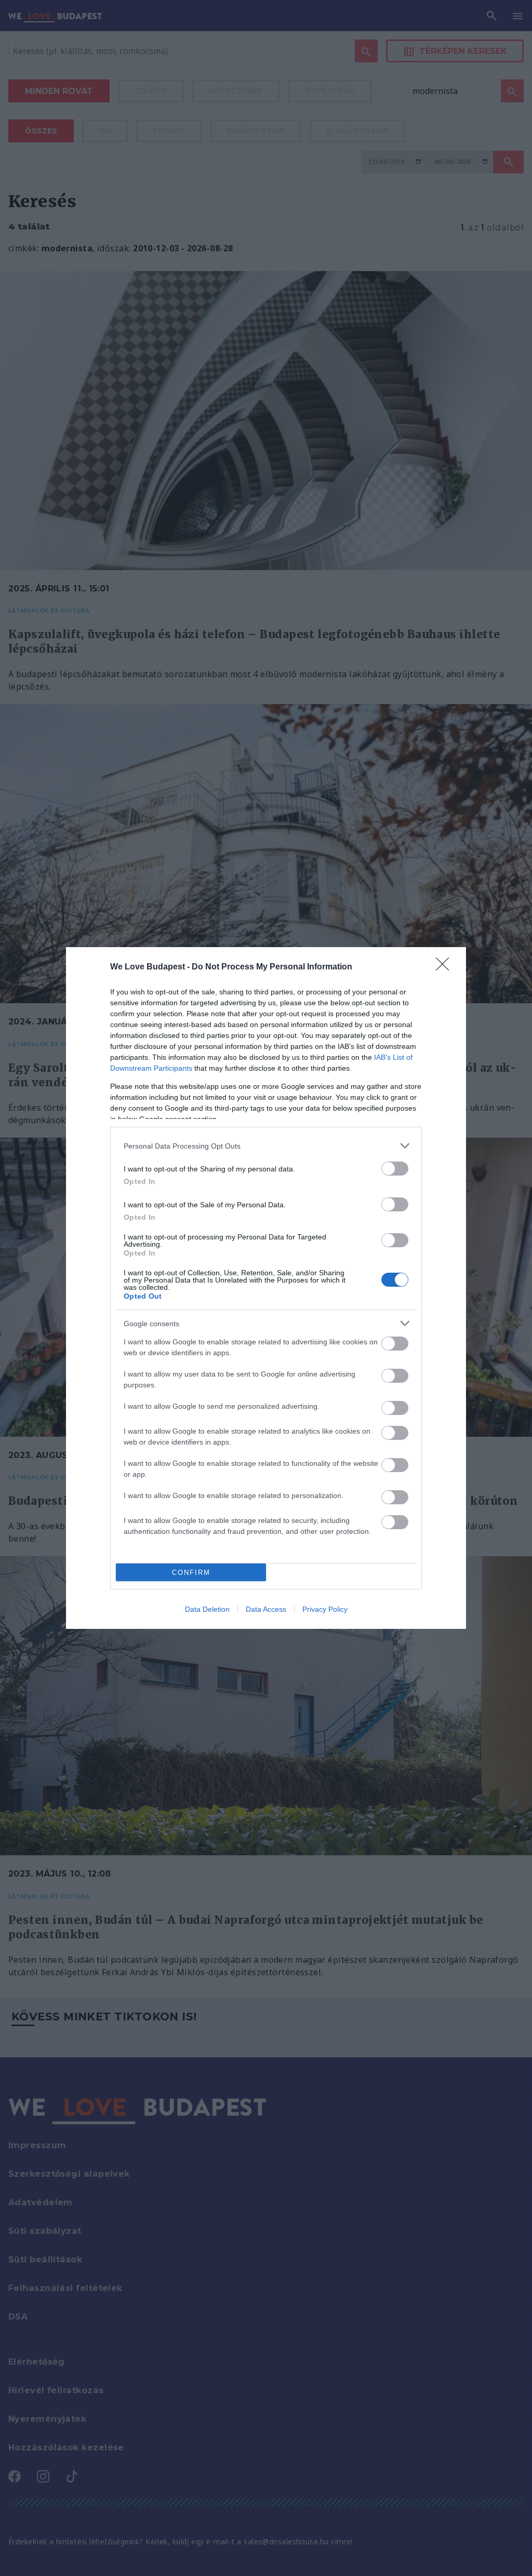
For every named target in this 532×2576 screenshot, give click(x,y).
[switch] (395, 1169)
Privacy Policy (325, 1609)
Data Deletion (207, 1609)
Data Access (266, 1609)
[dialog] (266, 1288)
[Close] (446, 967)
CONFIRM (191, 1573)
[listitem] (266, 1146)
